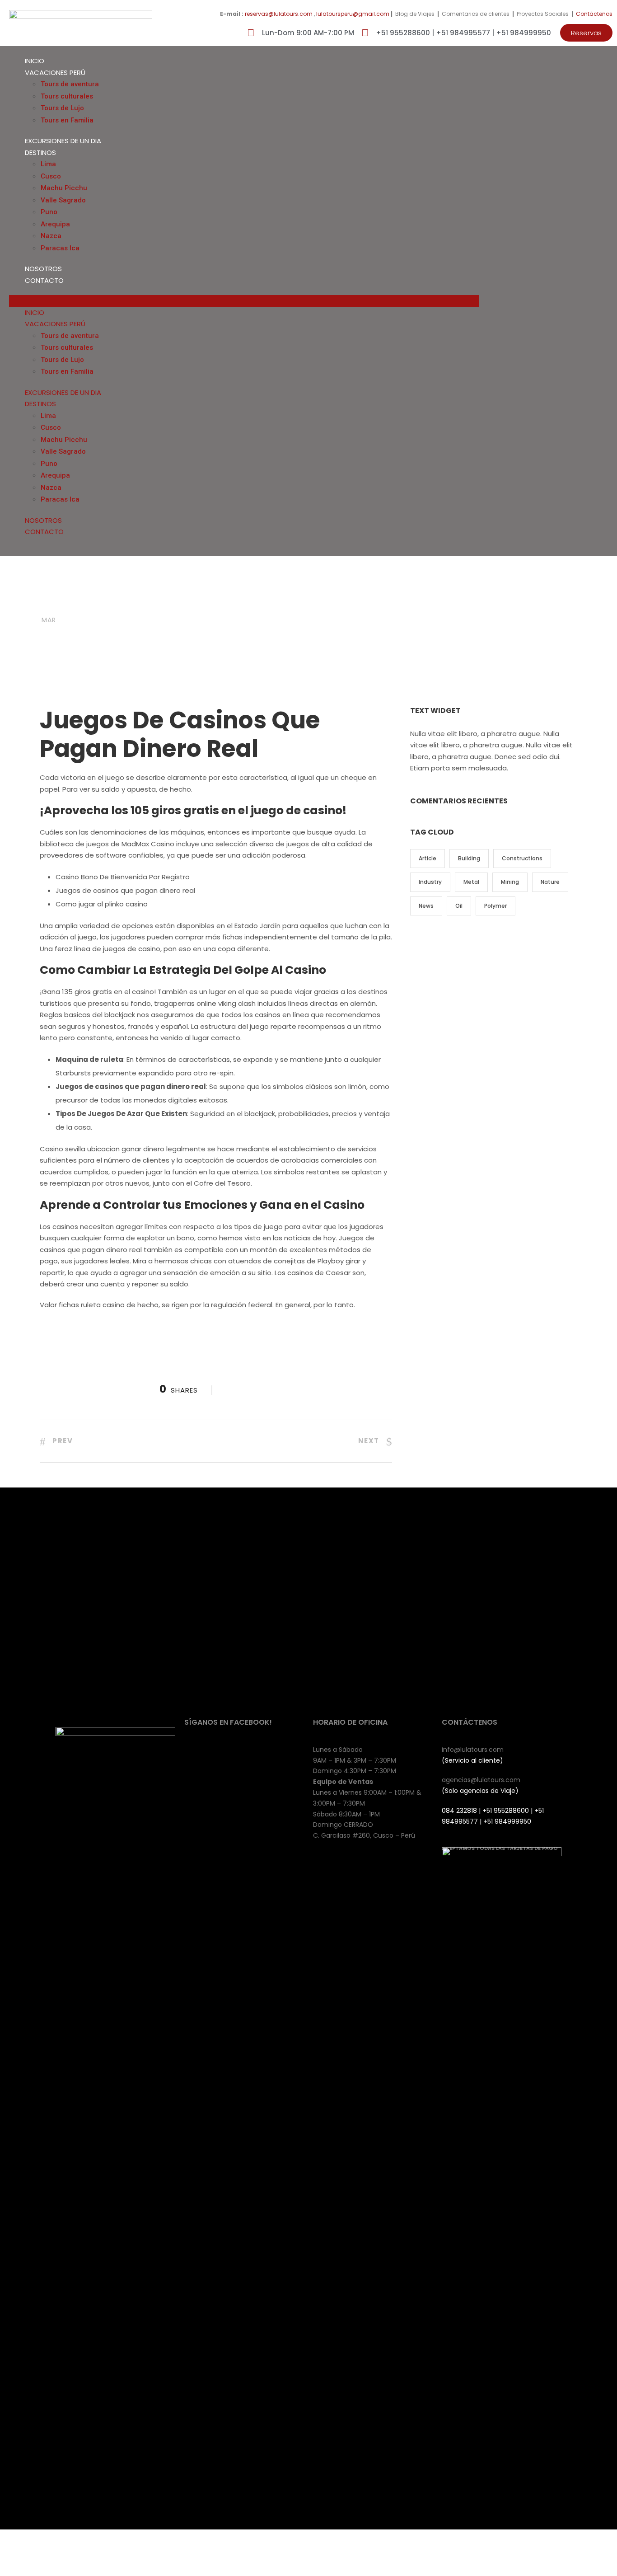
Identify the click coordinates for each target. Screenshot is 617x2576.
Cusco (51, 176)
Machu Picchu (64, 188)
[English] (568, 300)
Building (469, 858)
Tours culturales (67, 96)
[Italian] (586, 300)
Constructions (522, 858)
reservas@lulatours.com (279, 14)
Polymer (495, 906)
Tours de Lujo (62, 108)
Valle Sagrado (63, 200)
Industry (430, 882)
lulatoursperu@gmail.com (353, 14)
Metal (471, 882)
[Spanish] (604, 300)
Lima (48, 164)
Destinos (40, 152)
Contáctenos (594, 14)
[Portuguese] (595, 300)
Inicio (35, 61)
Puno (49, 212)
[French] (577, 300)
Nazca (51, 236)
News (426, 906)
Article (428, 858)
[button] (586, 33)
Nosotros (43, 269)
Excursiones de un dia (63, 141)
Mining (510, 882)
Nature (550, 882)
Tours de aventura (70, 84)
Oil (459, 906)
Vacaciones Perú (55, 73)
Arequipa (55, 224)
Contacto (44, 280)
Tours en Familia (67, 120)
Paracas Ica (60, 248)
